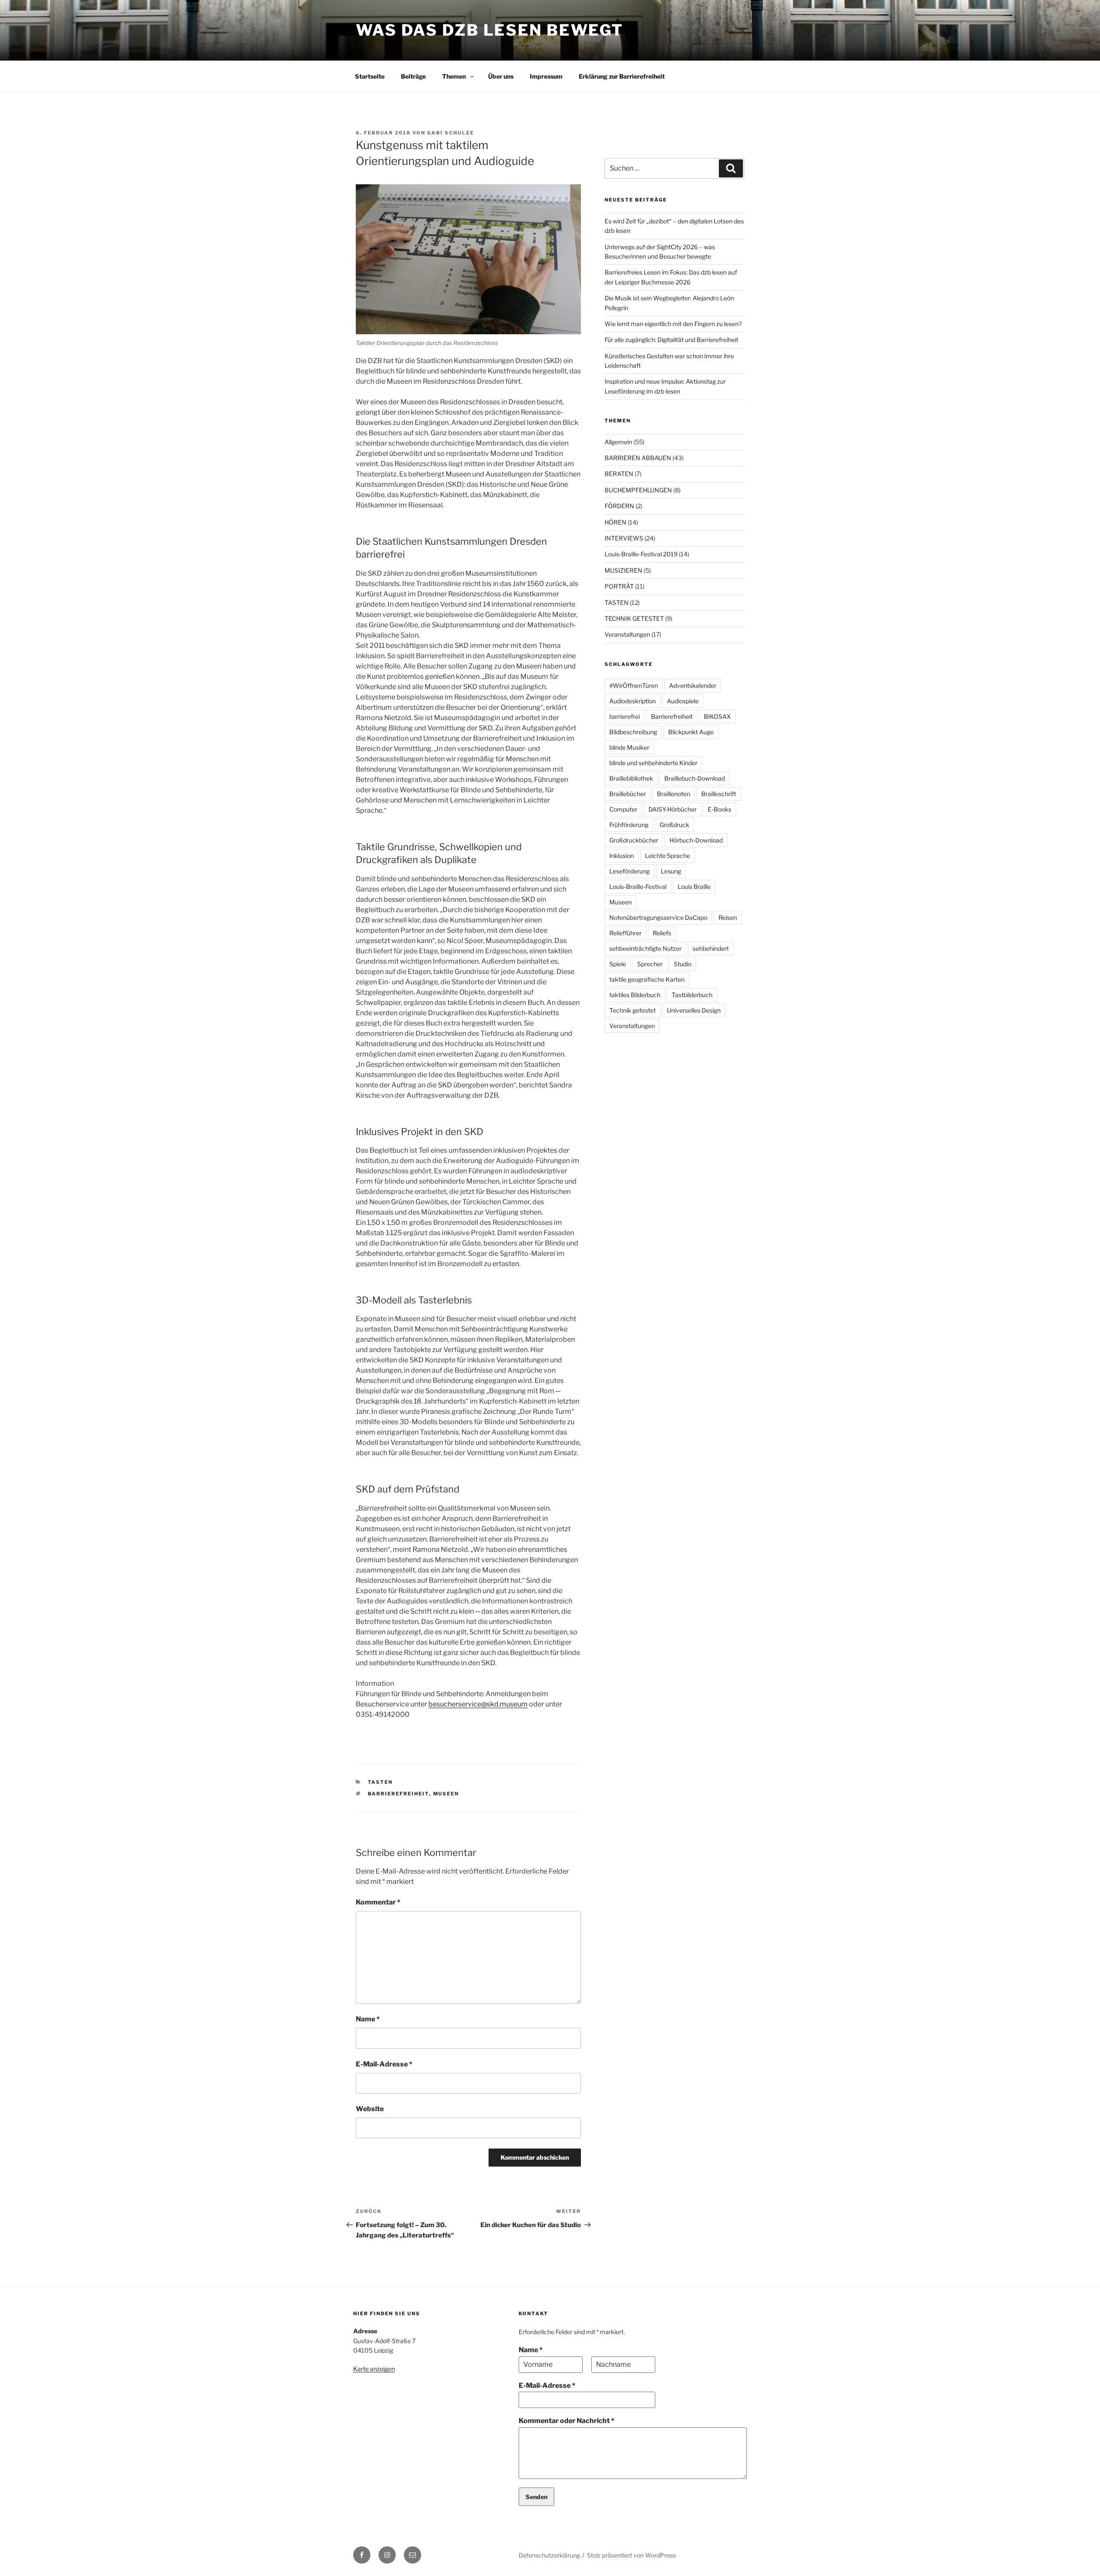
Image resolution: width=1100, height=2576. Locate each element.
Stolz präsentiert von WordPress (631, 2555)
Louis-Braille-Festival (638, 887)
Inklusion (622, 856)
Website (370, 2109)
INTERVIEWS (624, 538)
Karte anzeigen (374, 2369)
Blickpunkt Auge (691, 732)
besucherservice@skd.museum (478, 1704)
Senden (536, 2497)
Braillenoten (674, 794)
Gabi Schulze (451, 133)
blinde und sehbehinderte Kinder (653, 763)
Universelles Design (694, 1010)
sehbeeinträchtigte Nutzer (645, 948)
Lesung (671, 871)
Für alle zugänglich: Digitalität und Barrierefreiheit (671, 340)
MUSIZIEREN (623, 570)
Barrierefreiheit (399, 1794)
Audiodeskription (632, 701)
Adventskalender (693, 685)
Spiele (618, 964)
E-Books (720, 809)
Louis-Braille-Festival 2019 (641, 554)
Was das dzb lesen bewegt (490, 30)
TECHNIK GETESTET (634, 618)
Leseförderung (629, 871)
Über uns (501, 76)
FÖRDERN (619, 506)
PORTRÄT (619, 586)
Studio (683, 964)
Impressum (546, 76)
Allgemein (618, 442)
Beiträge (413, 76)
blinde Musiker (629, 747)
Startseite (370, 76)
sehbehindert (711, 948)
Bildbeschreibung (633, 732)
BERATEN (619, 474)
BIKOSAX (717, 716)
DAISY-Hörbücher (672, 809)
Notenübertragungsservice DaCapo (658, 917)
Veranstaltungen (627, 634)
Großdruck (674, 825)
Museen (446, 1794)
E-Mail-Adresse (384, 2064)
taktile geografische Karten (647, 979)
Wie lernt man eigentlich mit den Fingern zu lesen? (673, 324)
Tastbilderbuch (692, 995)
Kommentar (378, 1902)
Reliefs (662, 933)
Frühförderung (629, 825)
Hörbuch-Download (696, 840)
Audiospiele (683, 701)
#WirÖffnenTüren (634, 685)
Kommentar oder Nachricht (567, 2421)
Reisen (728, 917)
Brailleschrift (719, 794)
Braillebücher (628, 794)
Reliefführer (625, 933)
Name (368, 2019)
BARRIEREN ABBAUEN (638, 458)
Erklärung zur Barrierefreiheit (622, 76)
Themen (454, 76)
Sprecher (650, 964)
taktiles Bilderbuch (635, 995)
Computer (623, 809)
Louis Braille (694, 887)
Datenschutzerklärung (549, 2555)
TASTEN (380, 1782)
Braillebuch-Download (695, 778)
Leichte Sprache (668, 856)
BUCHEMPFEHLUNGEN (638, 490)
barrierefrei (625, 716)
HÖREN (616, 522)
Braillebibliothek (631, 778)
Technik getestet (632, 1010)
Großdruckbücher (634, 840)
